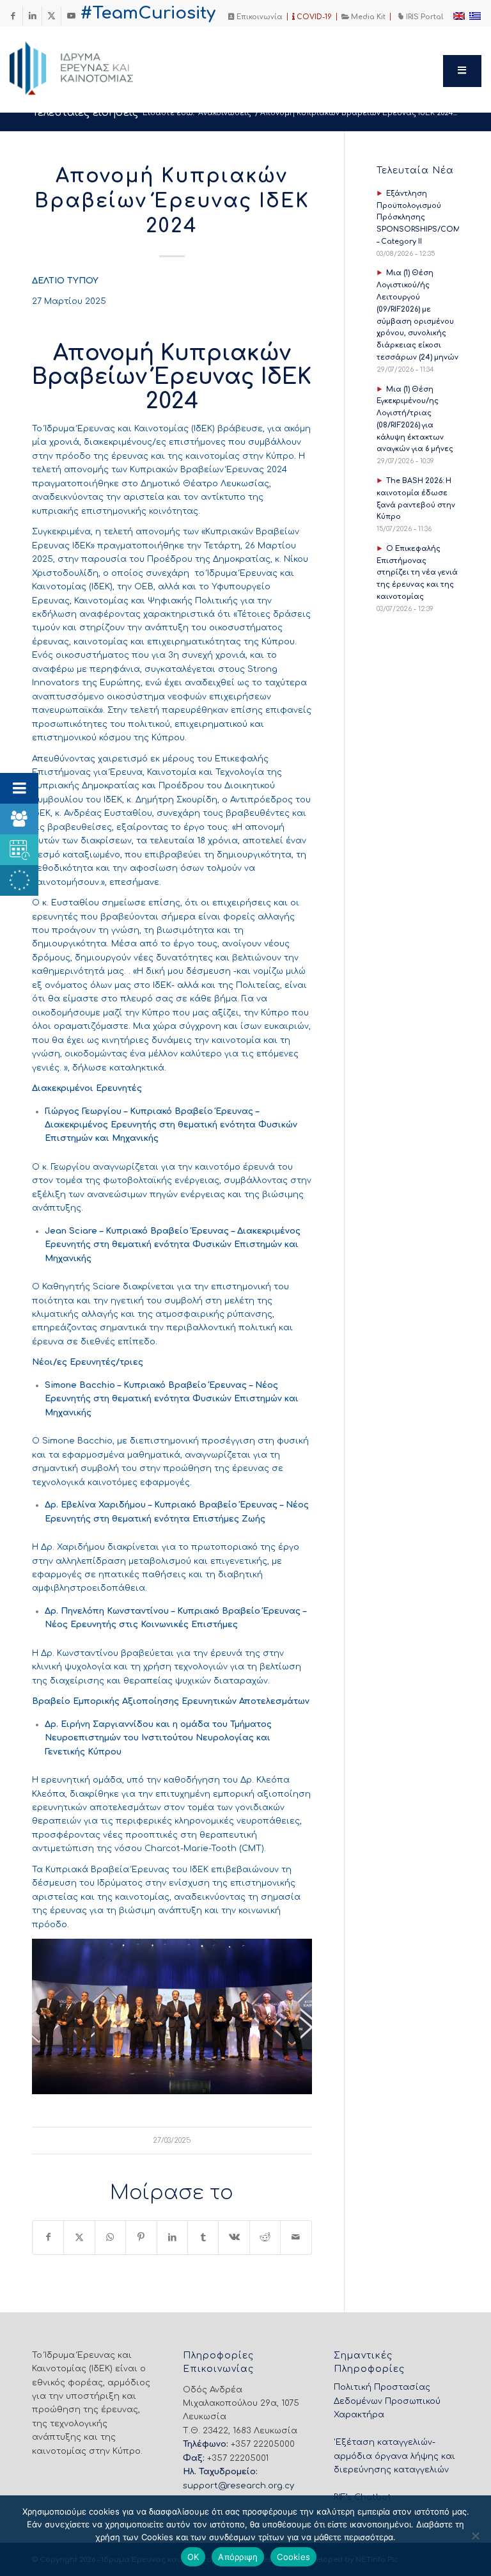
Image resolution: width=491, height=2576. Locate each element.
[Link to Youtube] (71, 16)
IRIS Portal (424, 17)
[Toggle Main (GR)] (462, 71)
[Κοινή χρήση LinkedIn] (172, 2237)
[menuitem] (256, 17)
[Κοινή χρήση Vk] (234, 2237)
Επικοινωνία (259, 17)
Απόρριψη (238, 2557)
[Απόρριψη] (475, 2536)
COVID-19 (313, 17)
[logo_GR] (89, 65)
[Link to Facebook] (13, 16)
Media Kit (367, 17)
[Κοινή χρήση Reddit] (265, 2237)
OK (193, 2557)
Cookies (293, 2557)
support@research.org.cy (238, 2486)
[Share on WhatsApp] (110, 2237)
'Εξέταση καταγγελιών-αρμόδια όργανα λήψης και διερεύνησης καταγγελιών (394, 2456)
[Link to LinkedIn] (32, 16)
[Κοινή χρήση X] (79, 2237)
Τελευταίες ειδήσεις (85, 113)
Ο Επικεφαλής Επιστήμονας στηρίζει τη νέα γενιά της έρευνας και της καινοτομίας (417, 573)
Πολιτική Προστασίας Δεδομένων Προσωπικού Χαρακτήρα (387, 2401)
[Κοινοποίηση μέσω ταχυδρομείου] (296, 2237)
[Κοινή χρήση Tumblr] (203, 2237)
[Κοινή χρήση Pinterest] (141, 2237)
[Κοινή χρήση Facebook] (48, 2237)
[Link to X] (51, 16)
